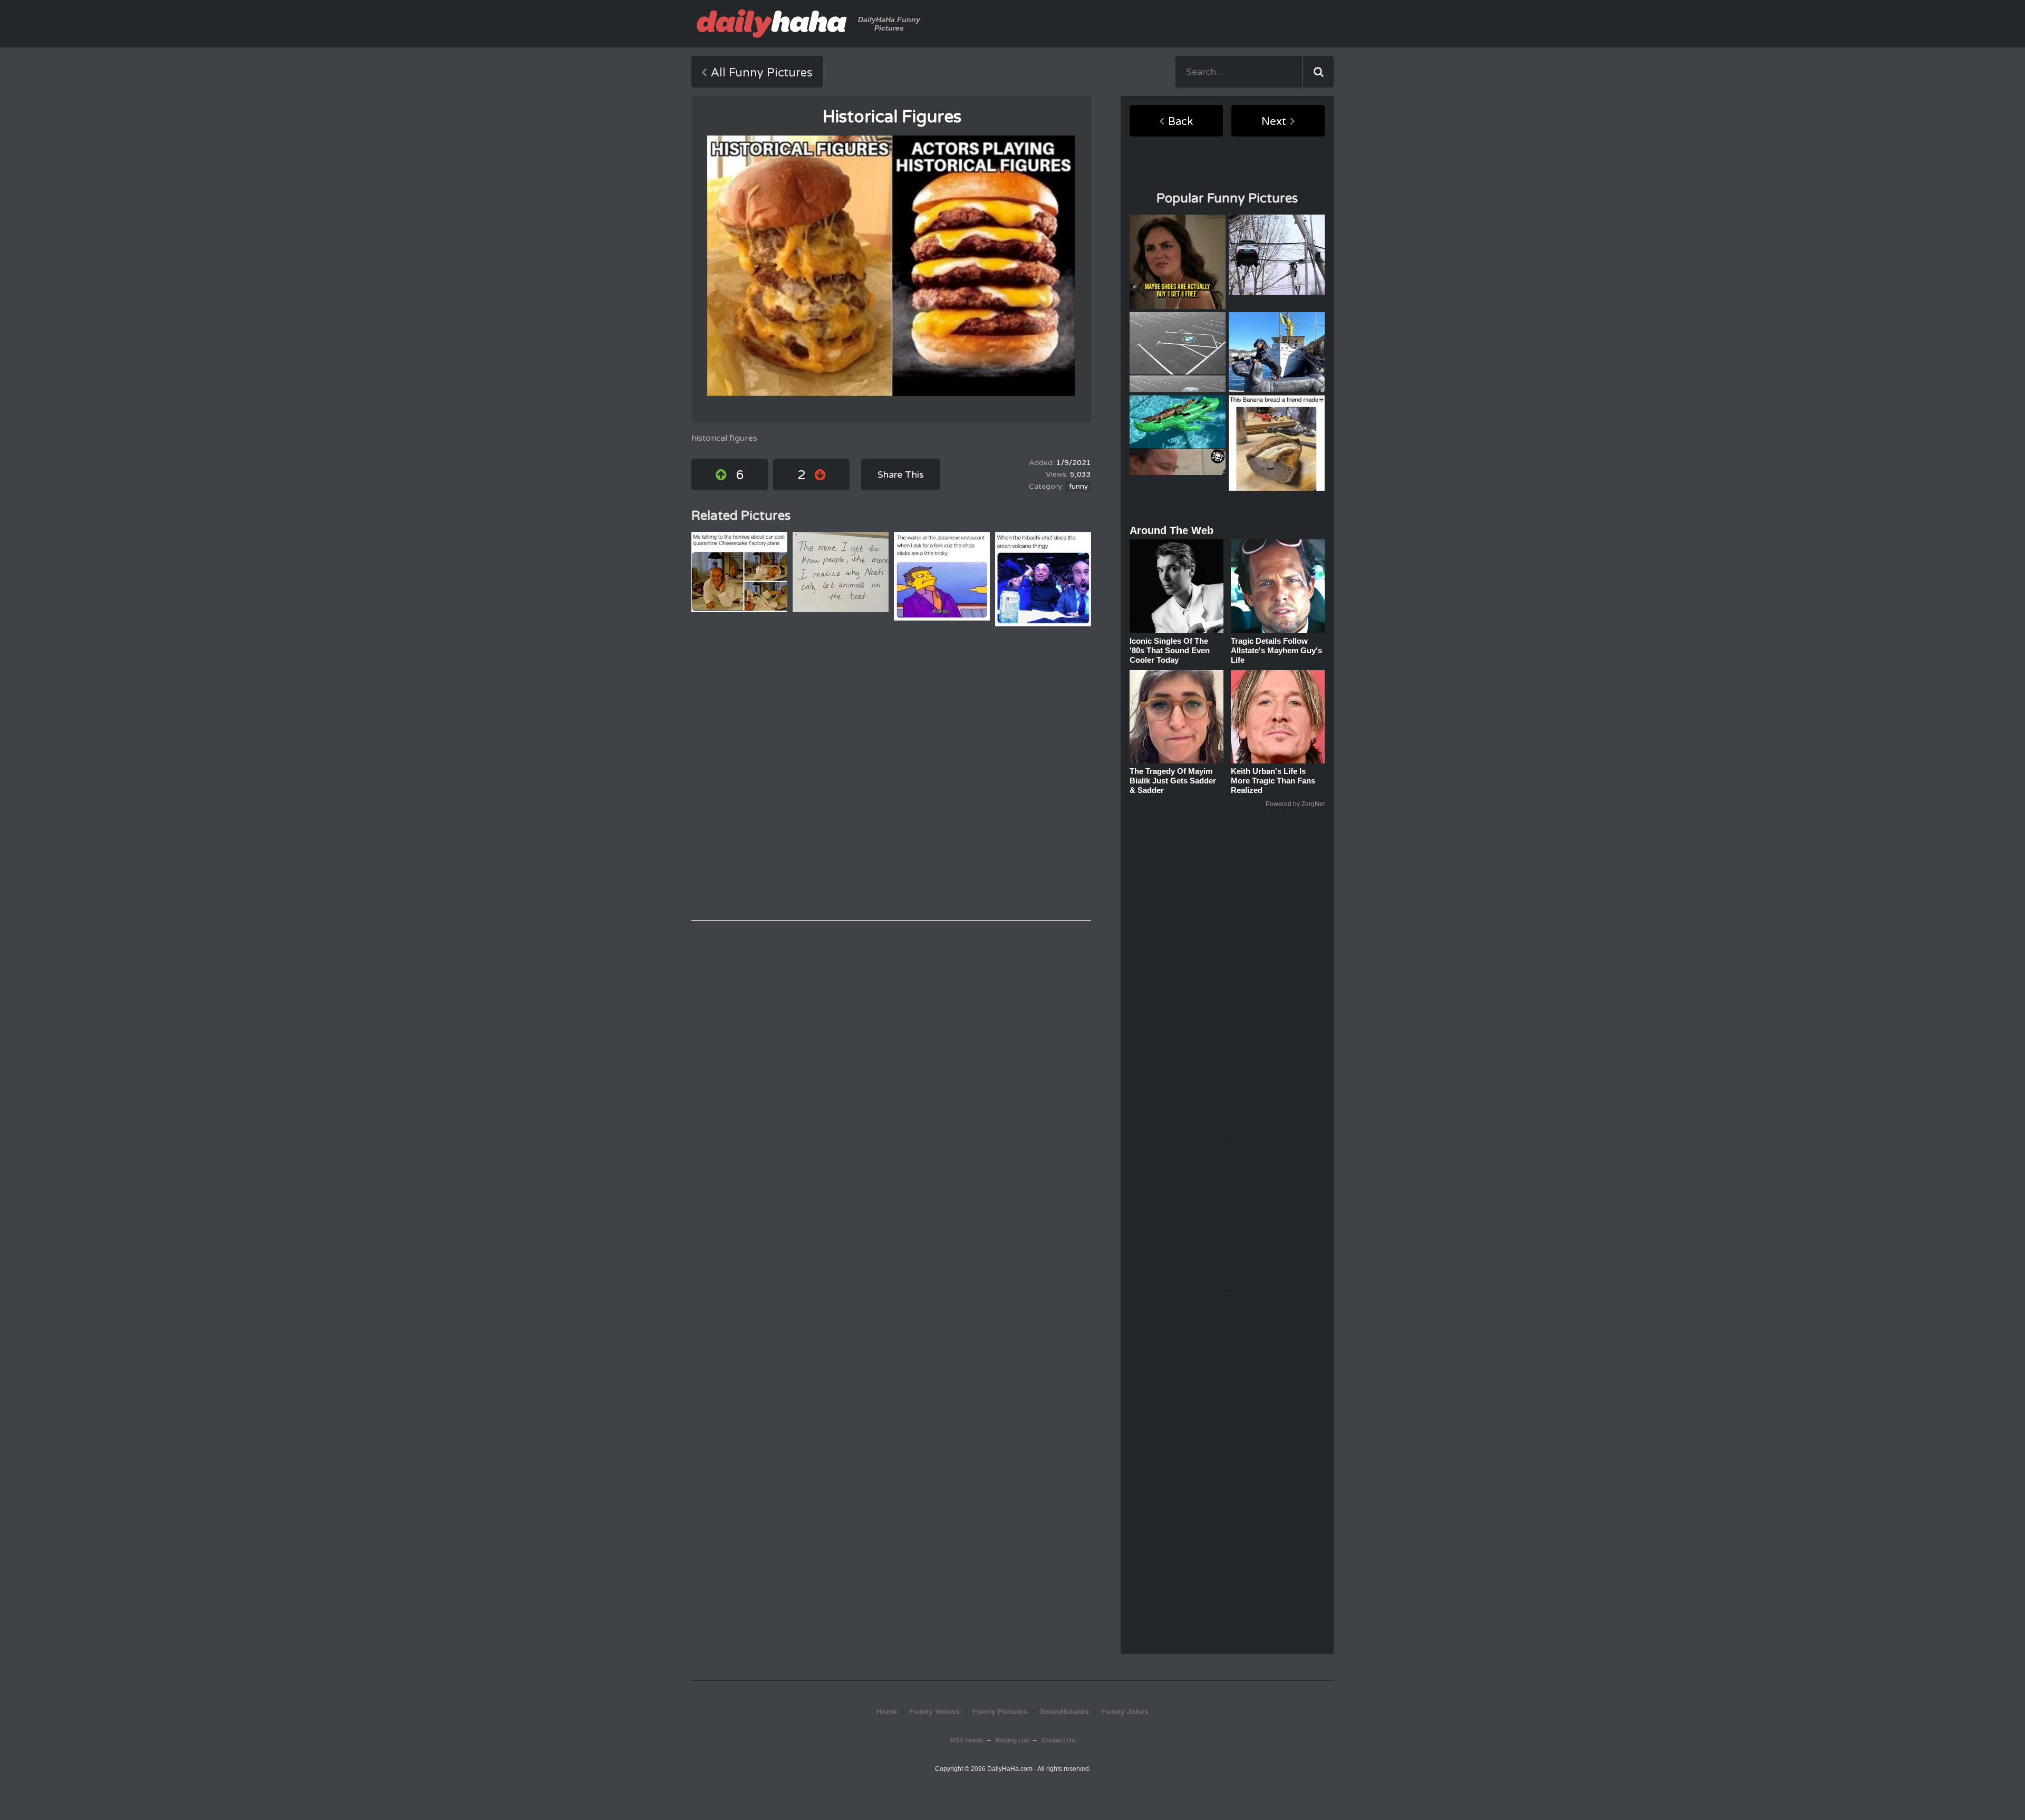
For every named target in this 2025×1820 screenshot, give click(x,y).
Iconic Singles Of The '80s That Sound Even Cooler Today (1170, 650)
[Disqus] (891, 773)
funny (1078, 487)
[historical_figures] (891, 266)
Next (1274, 122)
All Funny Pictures (762, 73)
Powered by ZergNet (1295, 804)
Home (887, 1711)
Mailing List (1012, 1740)
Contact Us (1058, 1740)
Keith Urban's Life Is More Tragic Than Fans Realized (1273, 781)
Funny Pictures (1000, 1711)
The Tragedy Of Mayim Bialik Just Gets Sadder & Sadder (1173, 781)
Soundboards (1064, 1711)
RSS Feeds (967, 1740)
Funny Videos (935, 1711)
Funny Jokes (1125, 1711)
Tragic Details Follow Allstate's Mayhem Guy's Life (1276, 650)
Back (1180, 122)
